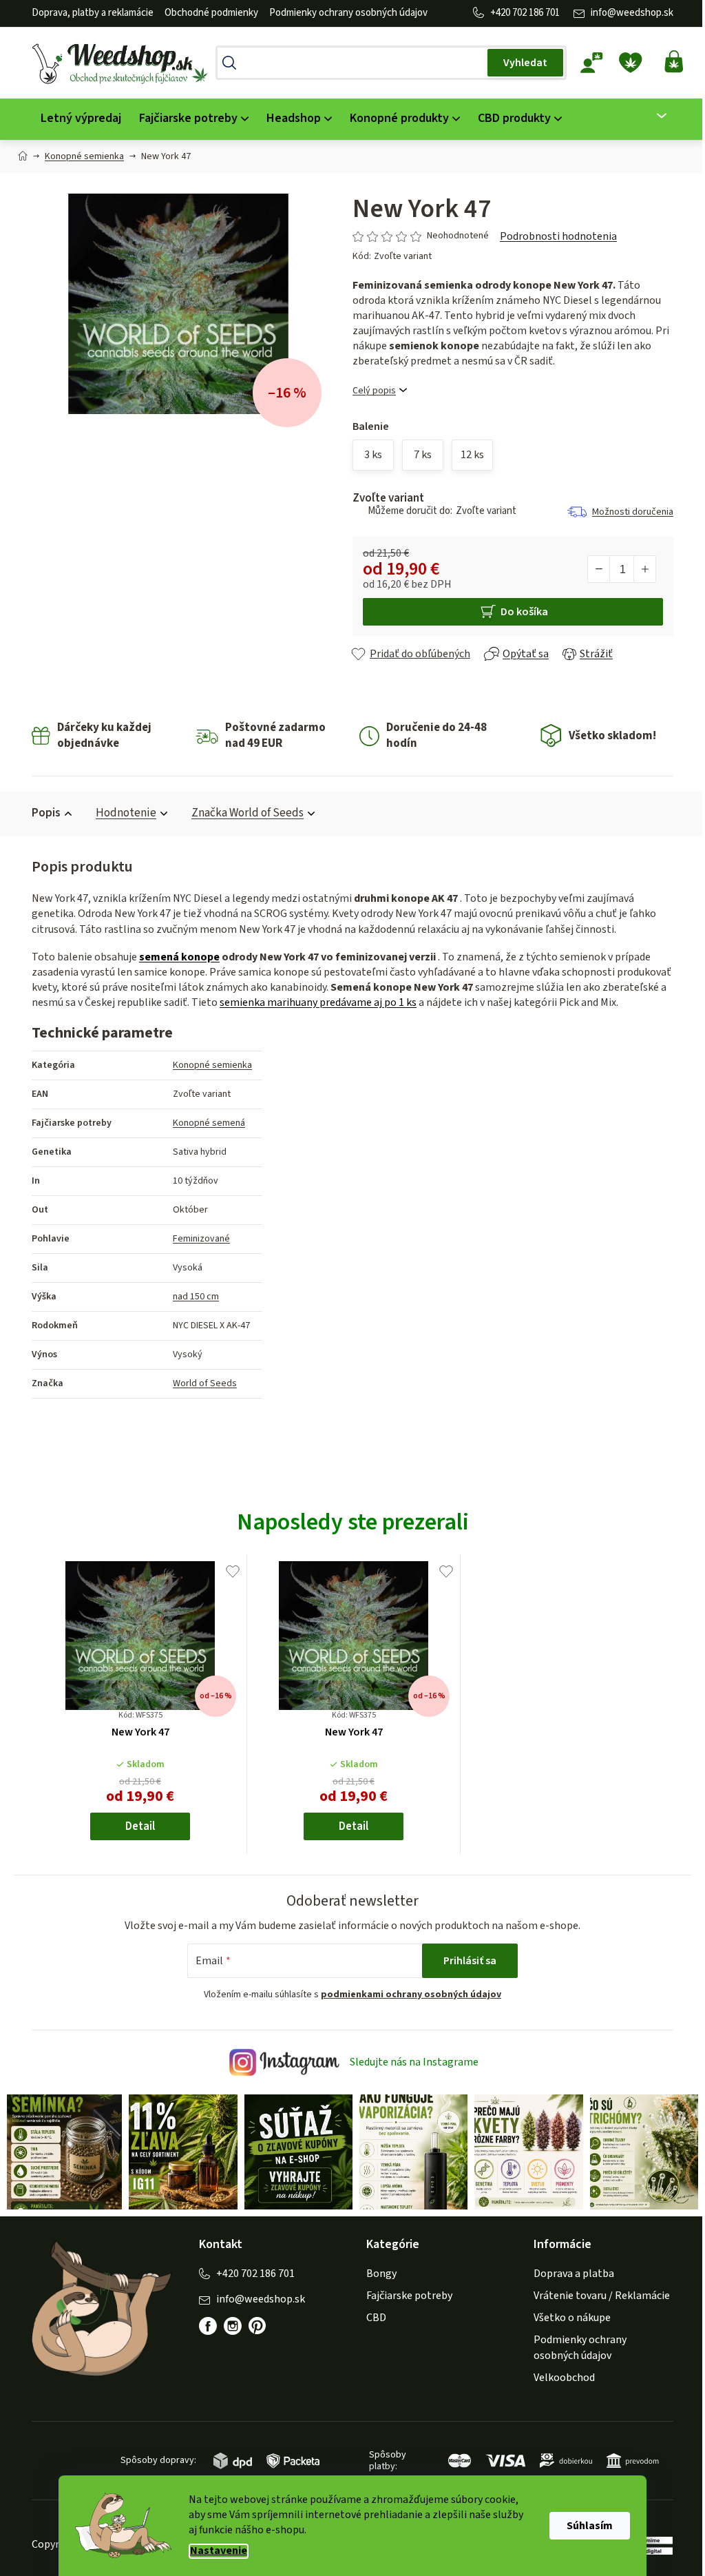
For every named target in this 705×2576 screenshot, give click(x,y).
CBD (371, 2316)
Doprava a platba (569, 2272)
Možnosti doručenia (628, 512)
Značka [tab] (243, 813)
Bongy (377, 2272)
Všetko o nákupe (567, 2316)
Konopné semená (204, 1123)
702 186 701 (531, 13)
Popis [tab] (41, 813)
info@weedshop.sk (627, 13)
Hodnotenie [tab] (121, 813)
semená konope (175, 957)
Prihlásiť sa (465, 1961)
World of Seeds (200, 1383)
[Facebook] (203, 2325)
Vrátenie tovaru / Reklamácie (597, 2294)
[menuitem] (76, 119)
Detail (135, 1826)
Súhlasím (585, 2526)
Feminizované (197, 1239)
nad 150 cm (191, 1297)
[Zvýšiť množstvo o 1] (640, 569)
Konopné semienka (208, 1065)
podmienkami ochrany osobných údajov (406, 1995)
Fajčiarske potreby (404, 2294)
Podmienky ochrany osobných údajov (344, 13)
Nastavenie (214, 2551)
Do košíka (519, 612)
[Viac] (648, 116)
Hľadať (520, 63)
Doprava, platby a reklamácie (88, 13)
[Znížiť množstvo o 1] (594, 569)
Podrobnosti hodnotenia (554, 236)
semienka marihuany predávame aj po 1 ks (313, 1002)
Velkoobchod (559, 2376)
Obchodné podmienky (207, 13)
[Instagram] (228, 2325)
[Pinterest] (260, 2331)
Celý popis (369, 391)
